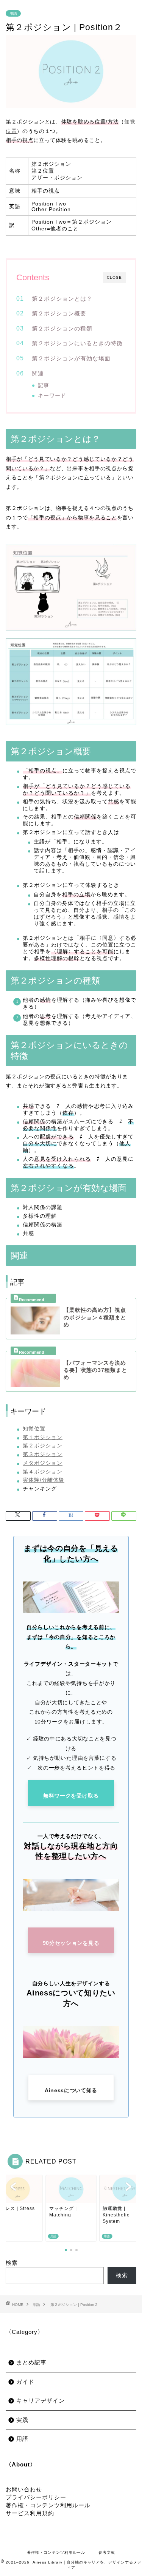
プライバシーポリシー (36, 2497)
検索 (12, 2263)
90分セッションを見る (71, 1943)
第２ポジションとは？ (62, 299)
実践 (22, 2420)
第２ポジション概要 (59, 313)
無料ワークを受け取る (71, 1796)
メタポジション (43, 1463)
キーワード (52, 396)
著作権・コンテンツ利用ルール (48, 2505)
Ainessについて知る (71, 2090)
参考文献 (107, 2552)
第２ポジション (43, 1446)
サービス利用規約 (30, 2513)
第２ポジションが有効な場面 (71, 358)
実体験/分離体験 (44, 1480)
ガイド (25, 2382)
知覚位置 (34, 1429)
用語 (13, 13)
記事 (44, 385)
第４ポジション (43, 1472)
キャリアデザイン (41, 2401)
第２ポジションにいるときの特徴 (77, 343)
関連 (38, 373)
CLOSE (114, 277)
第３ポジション (43, 1454)
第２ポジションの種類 (62, 328)
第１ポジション (43, 1437)
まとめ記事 (31, 2362)
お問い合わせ (24, 2489)
